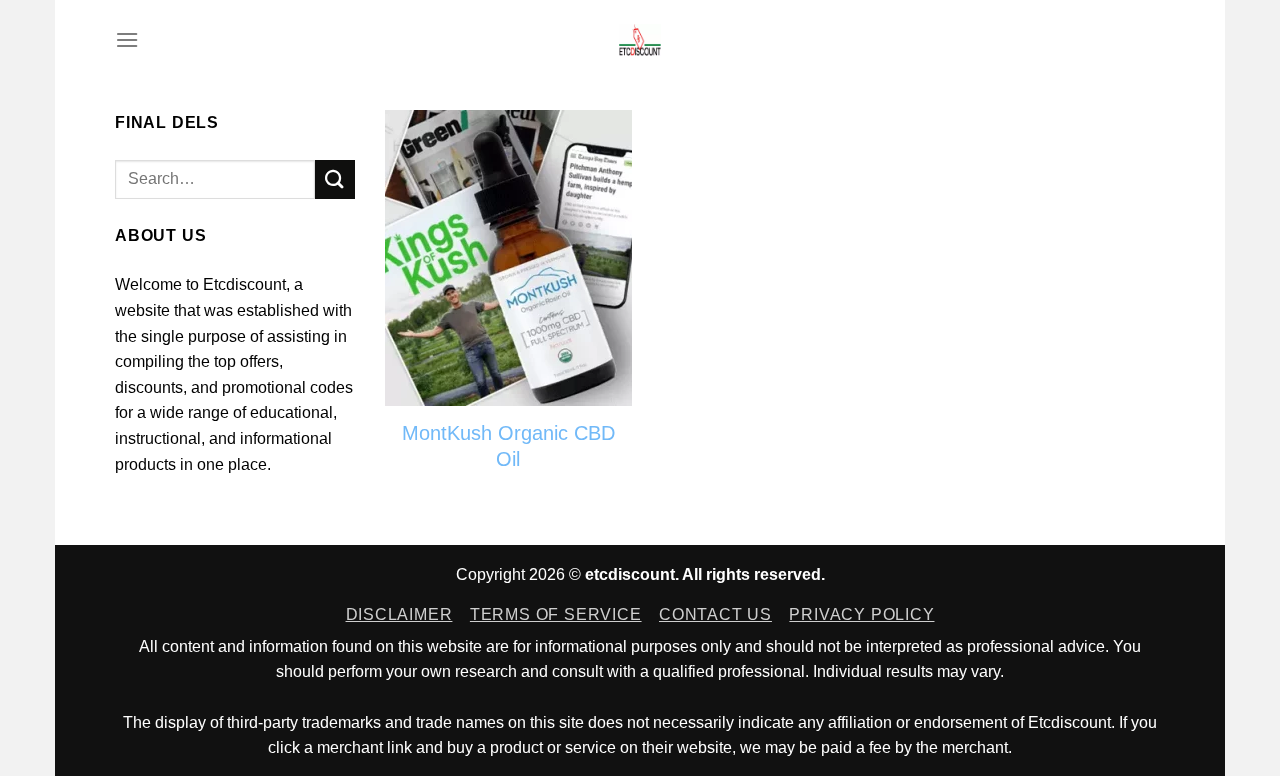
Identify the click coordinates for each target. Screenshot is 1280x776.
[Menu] (127, 39)
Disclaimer (399, 614)
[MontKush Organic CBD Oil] (508, 258)
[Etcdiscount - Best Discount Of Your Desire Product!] (640, 40)
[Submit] (335, 179)
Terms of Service (556, 614)
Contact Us (715, 614)
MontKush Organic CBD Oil (508, 446)
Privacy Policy (861, 614)
